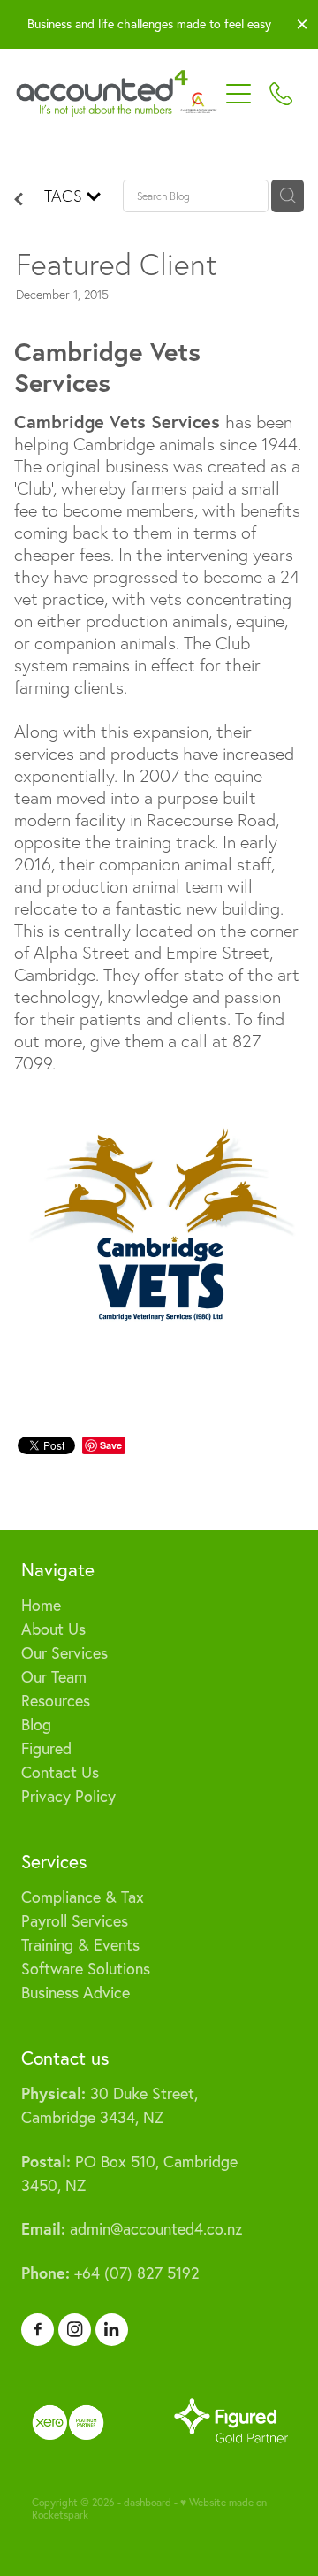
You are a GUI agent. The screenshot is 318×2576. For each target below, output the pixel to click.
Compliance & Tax (83, 1897)
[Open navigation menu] (238, 94)
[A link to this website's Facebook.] (38, 2330)
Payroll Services (75, 1921)
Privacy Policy (68, 1796)
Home (41, 1605)
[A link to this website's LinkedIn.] (112, 2330)
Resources (56, 1701)
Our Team (54, 1677)
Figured (46, 1748)
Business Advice (76, 1993)
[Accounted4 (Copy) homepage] (117, 94)
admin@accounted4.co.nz (132, 2229)
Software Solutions (86, 1969)
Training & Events (80, 1945)
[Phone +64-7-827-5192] (281, 94)
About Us (53, 1629)
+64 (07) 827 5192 (110, 2273)
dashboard (148, 2502)
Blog (36, 1725)
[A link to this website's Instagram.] (75, 2330)
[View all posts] (19, 199)
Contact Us (60, 1772)
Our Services (64, 1653)
